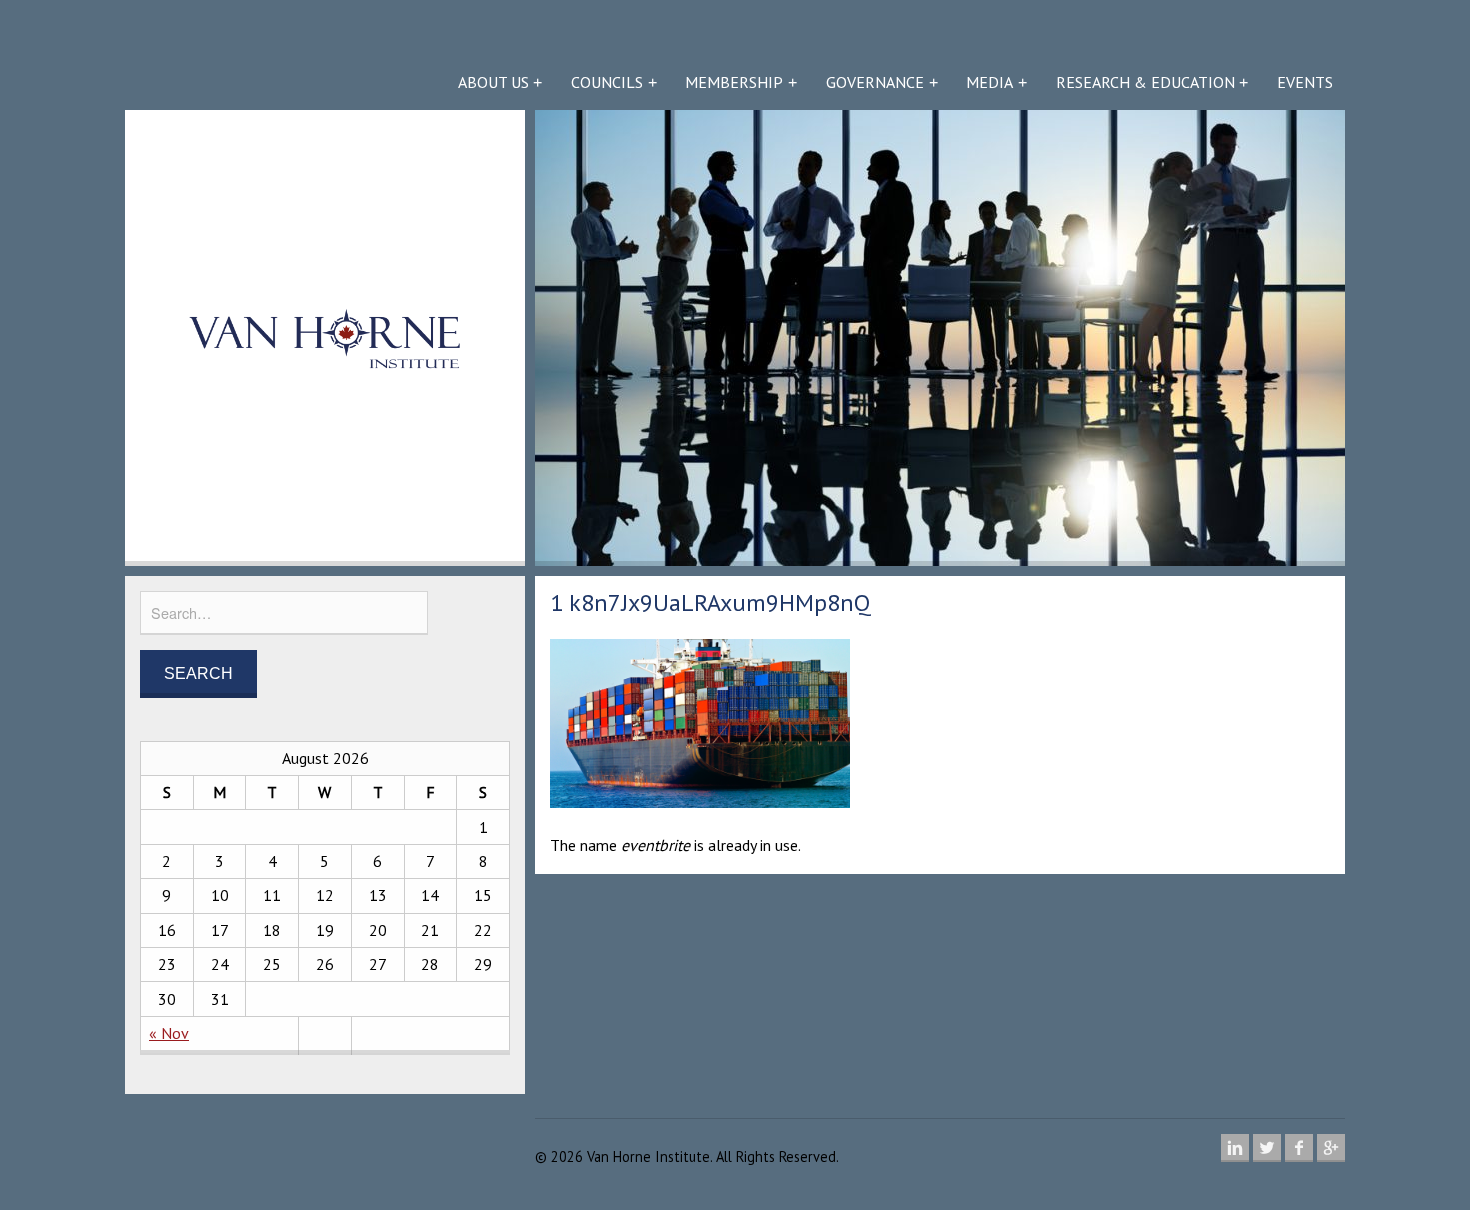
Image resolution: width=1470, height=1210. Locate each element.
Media (989, 82)
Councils (607, 82)
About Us (493, 82)
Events (1305, 82)
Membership (734, 82)
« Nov (169, 1033)
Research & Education (1145, 82)
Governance (875, 82)
